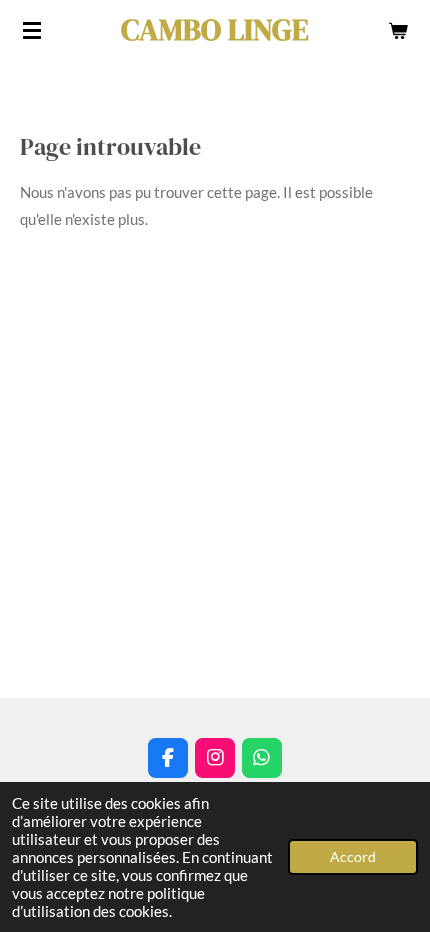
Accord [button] (353, 857)
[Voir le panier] (398, 30)
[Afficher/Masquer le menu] (32, 30)
